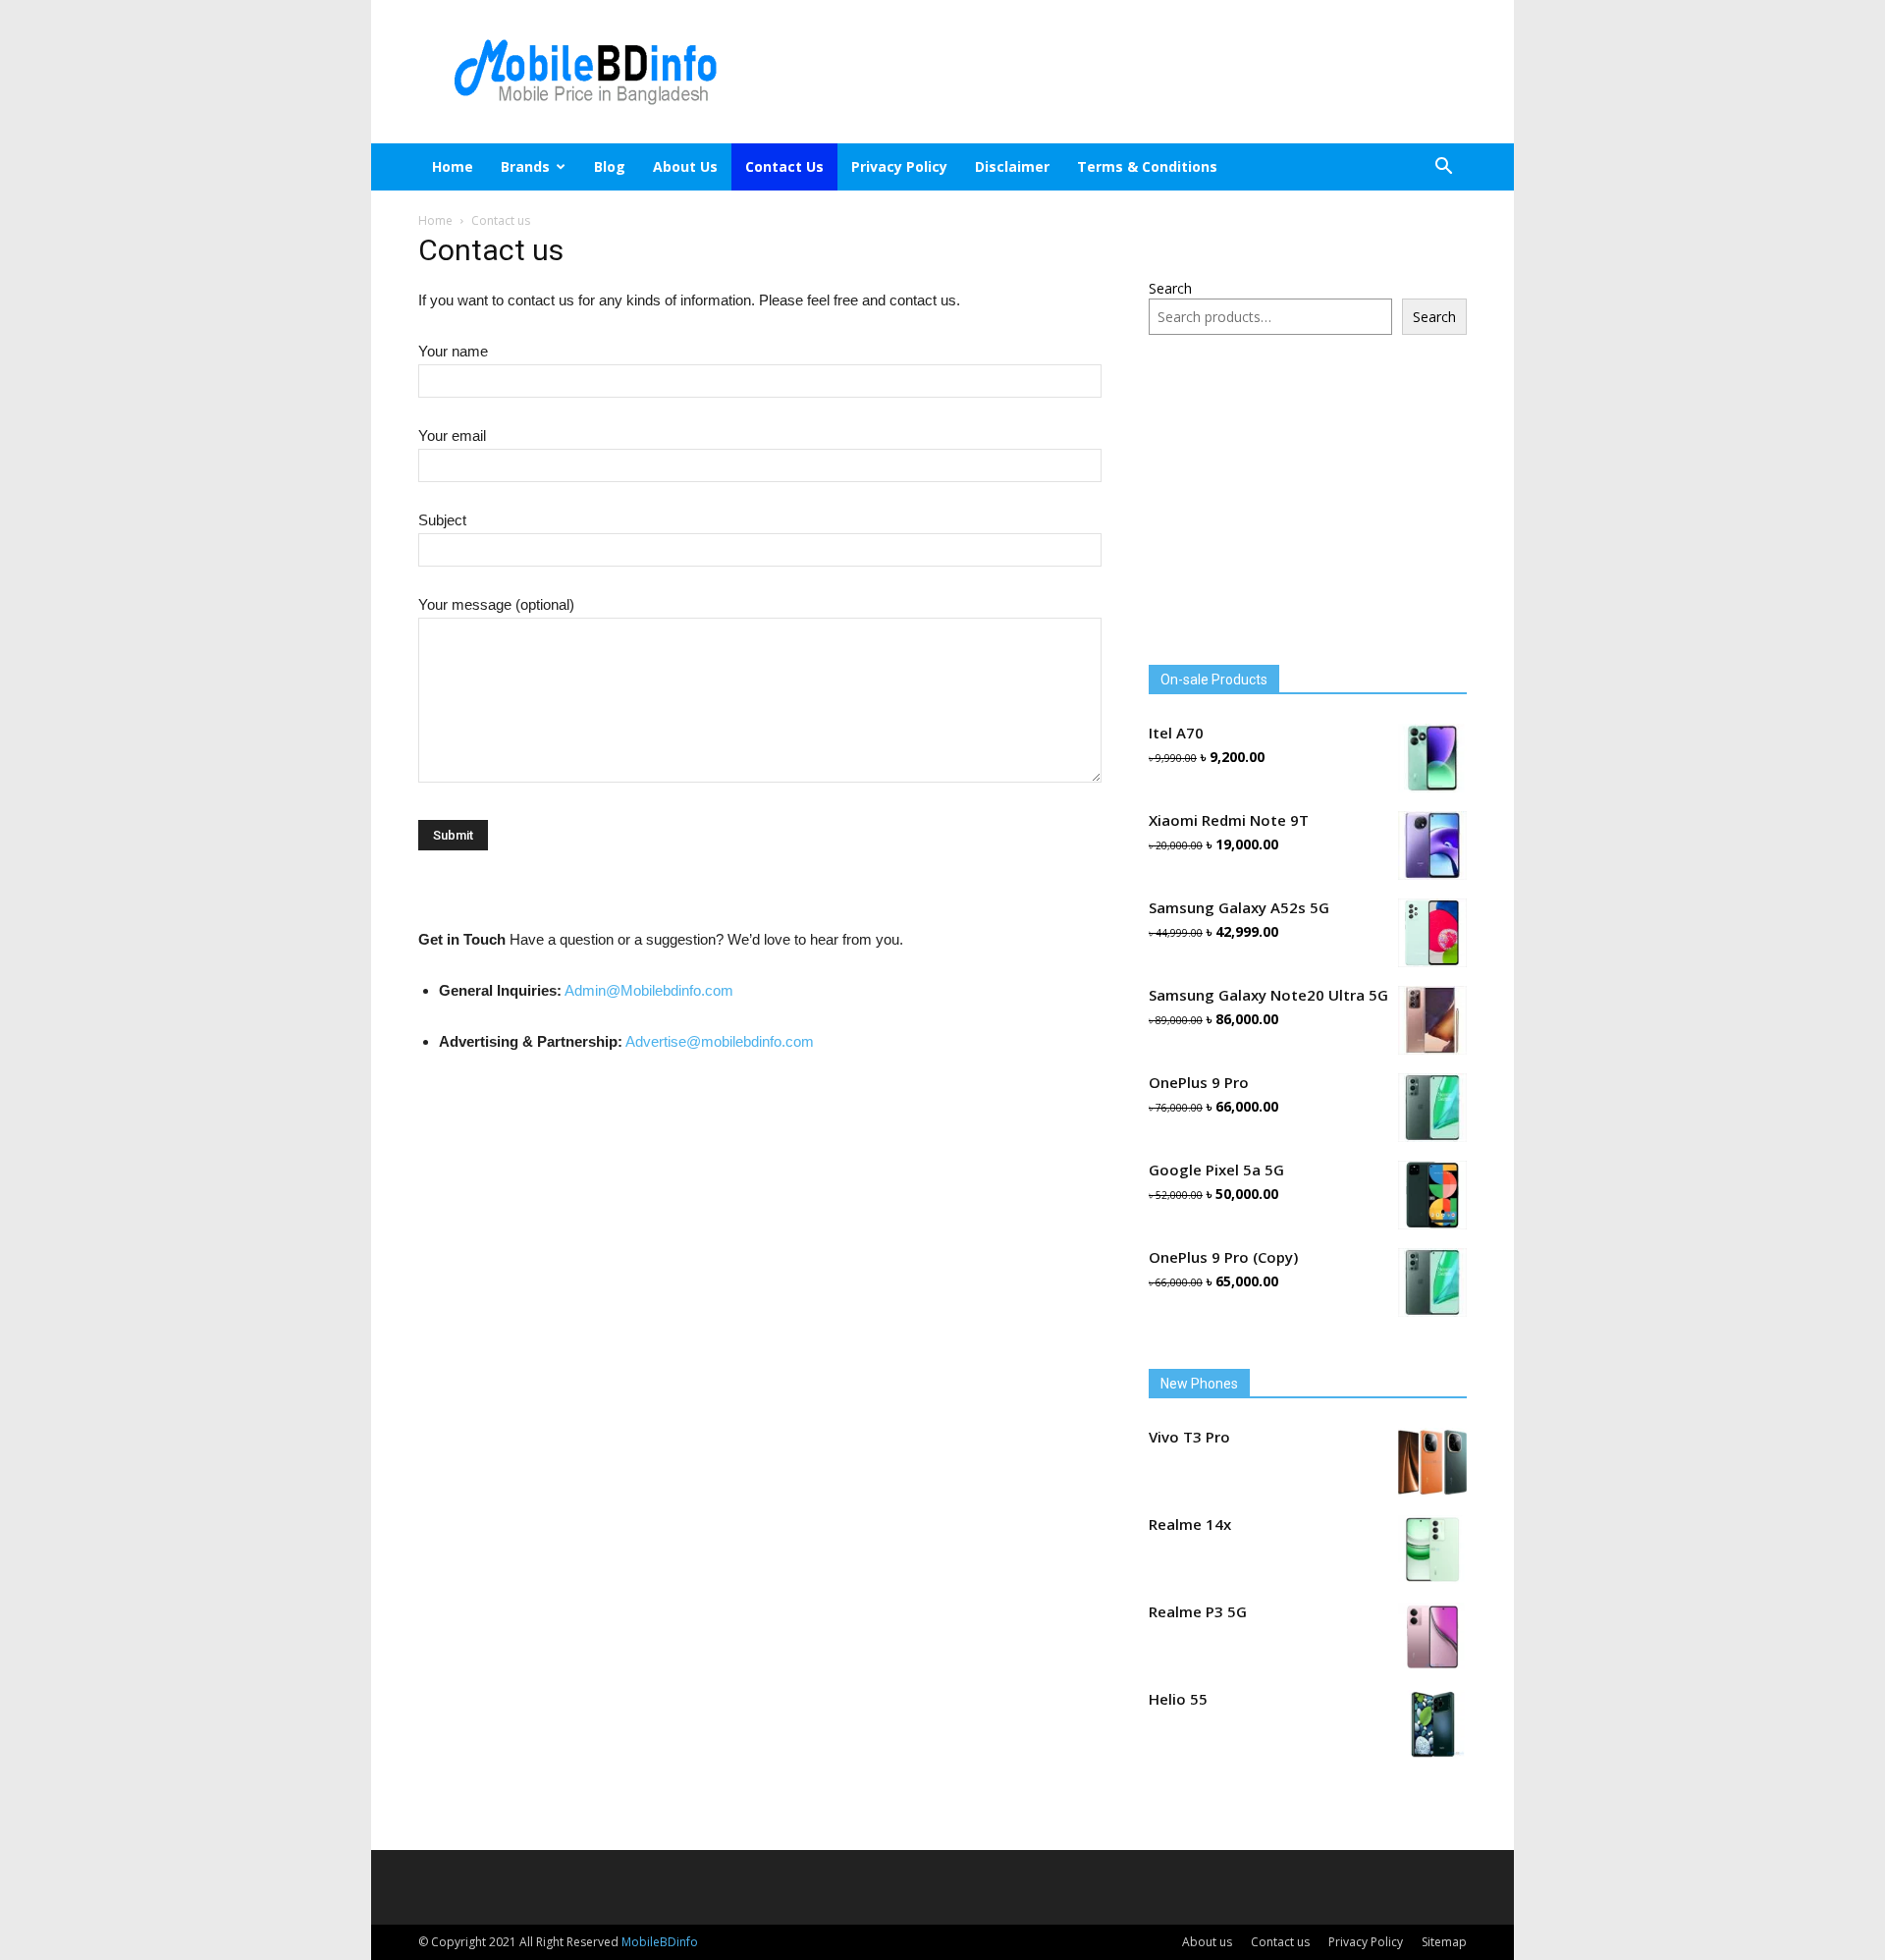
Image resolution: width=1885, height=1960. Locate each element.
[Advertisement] (1109, 72)
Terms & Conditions (1147, 166)
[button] (1443, 168)
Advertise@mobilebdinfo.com (720, 1041)
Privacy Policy (899, 166)
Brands (525, 166)
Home (453, 166)
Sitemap (1444, 1942)
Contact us (784, 166)
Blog (610, 166)
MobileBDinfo (660, 1942)
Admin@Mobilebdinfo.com (649, 990)
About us (685, 166)
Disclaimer (1012, 166)
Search (1170, 288)
